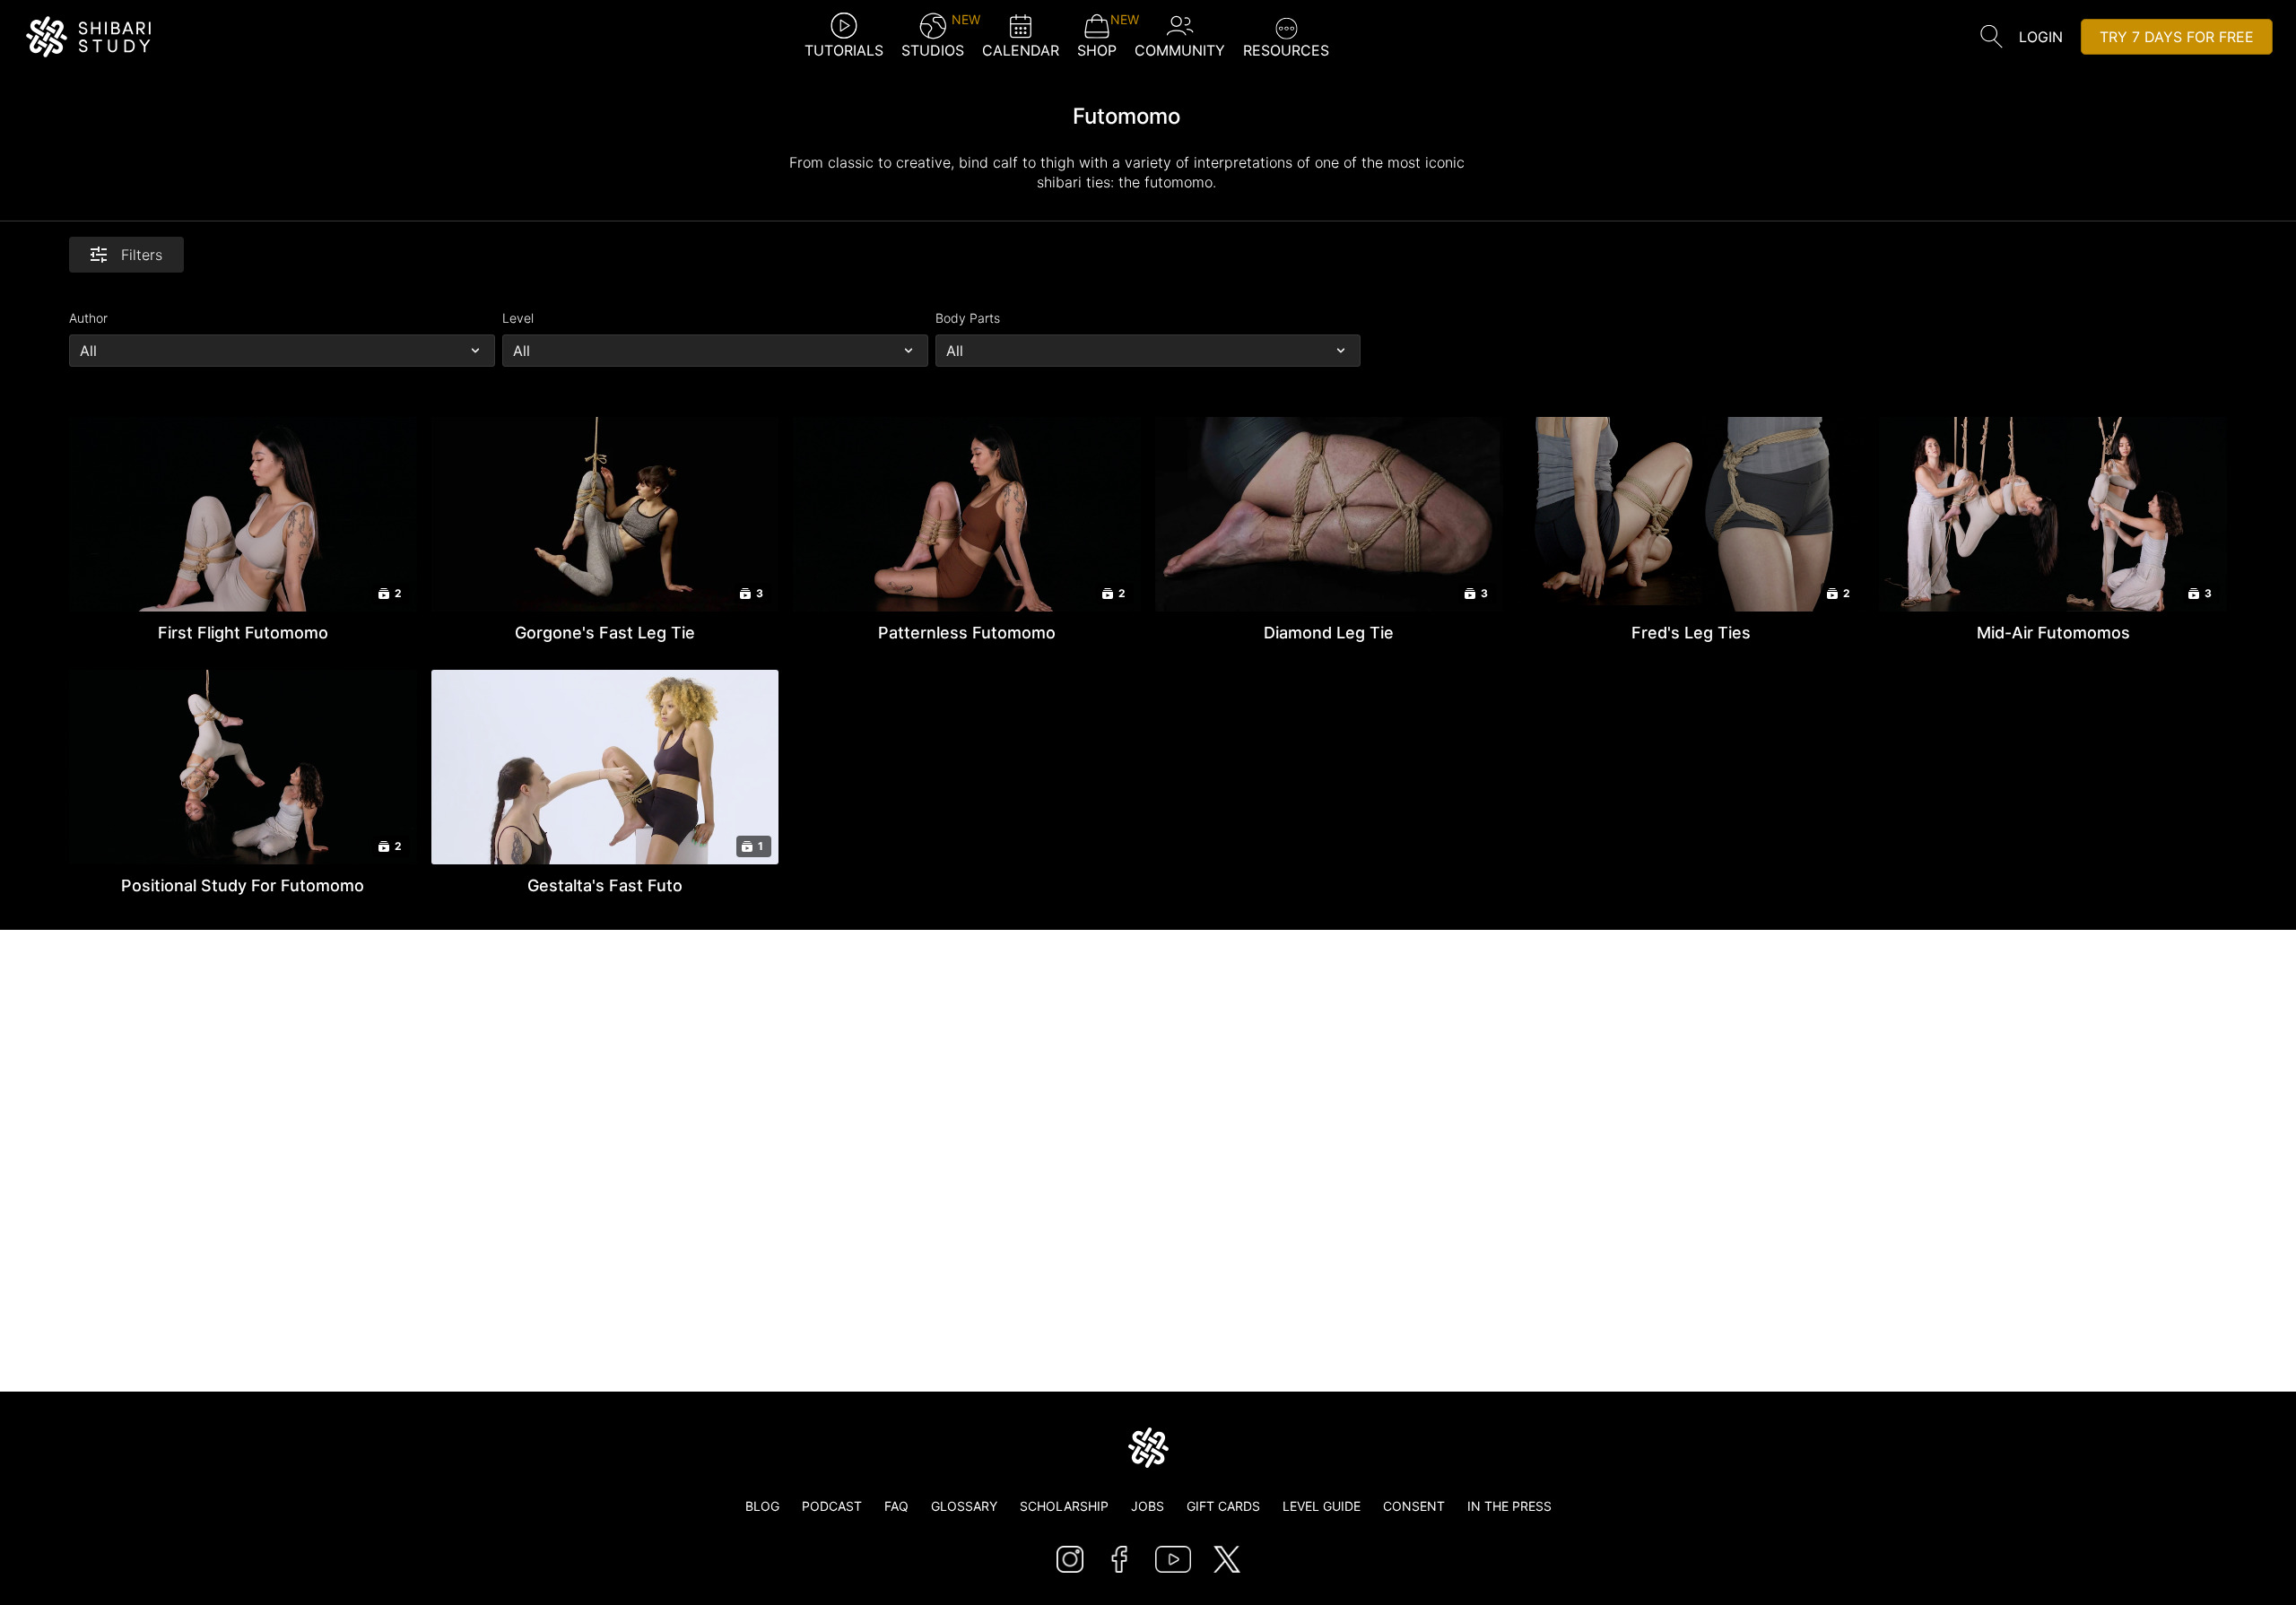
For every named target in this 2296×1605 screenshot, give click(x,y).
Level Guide (1322, 1506)
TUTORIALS (844, 50)
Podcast (832, 1506)
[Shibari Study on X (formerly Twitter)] (1227, 1559)
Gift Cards (1223, 1506)
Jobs (1148, 1506)
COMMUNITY (1180, 50)
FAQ (896, 1506)
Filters (142, 255)
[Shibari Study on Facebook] (1119, 1559)
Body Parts (968, 318)
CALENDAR (1021, 50)
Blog (762, 1506)
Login (2041, 37)
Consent (1414, 1506)
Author (88, 318)
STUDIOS (933, 36)
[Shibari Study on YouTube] (1173, 1559)
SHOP (1097, 36)
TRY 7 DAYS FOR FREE (2177, 37)
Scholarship (1064, 1506)
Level (518, 318)
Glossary (964, 1506)
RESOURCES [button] (1286, 50)
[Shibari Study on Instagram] (1070, 1559)
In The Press (1509, 1506)
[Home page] (1148, 1448)
